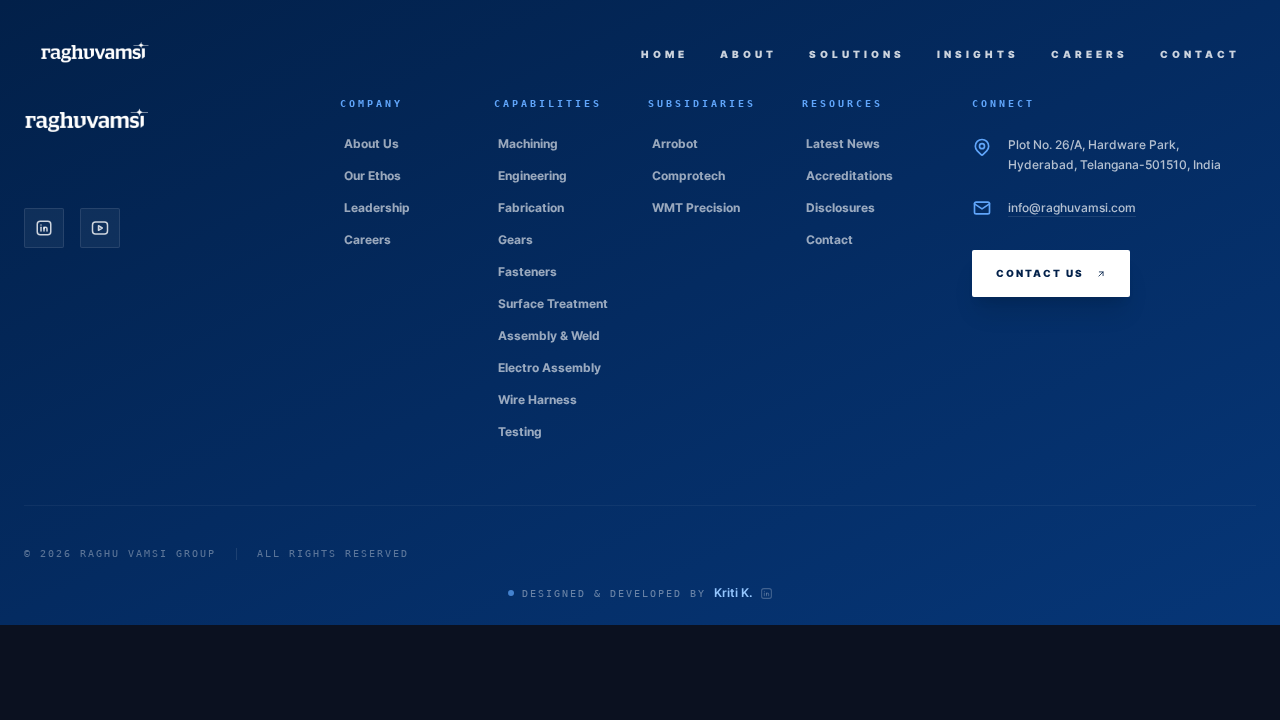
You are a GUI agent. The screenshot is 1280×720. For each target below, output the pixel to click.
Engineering (532, 175)
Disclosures (840, 207)
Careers (1089, 54)
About (748, 54)
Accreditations (849, 175)
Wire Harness (537, 399)
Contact (1200, 54)
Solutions (857, 54)
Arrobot (675, 143)
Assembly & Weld (549, 335)
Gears (515, 239)
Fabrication (531, 207)
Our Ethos (372, 175)
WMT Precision (696, 207)
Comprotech (688, 175)
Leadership (377, 207)
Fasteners (527, 271)
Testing (520, 431)
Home (664, 54)
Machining (528, 143)
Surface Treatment (553, 303)
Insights (978, 54)
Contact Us (1040, 273)
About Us (371, 143)
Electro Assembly (549, 367)
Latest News (843, 143)
